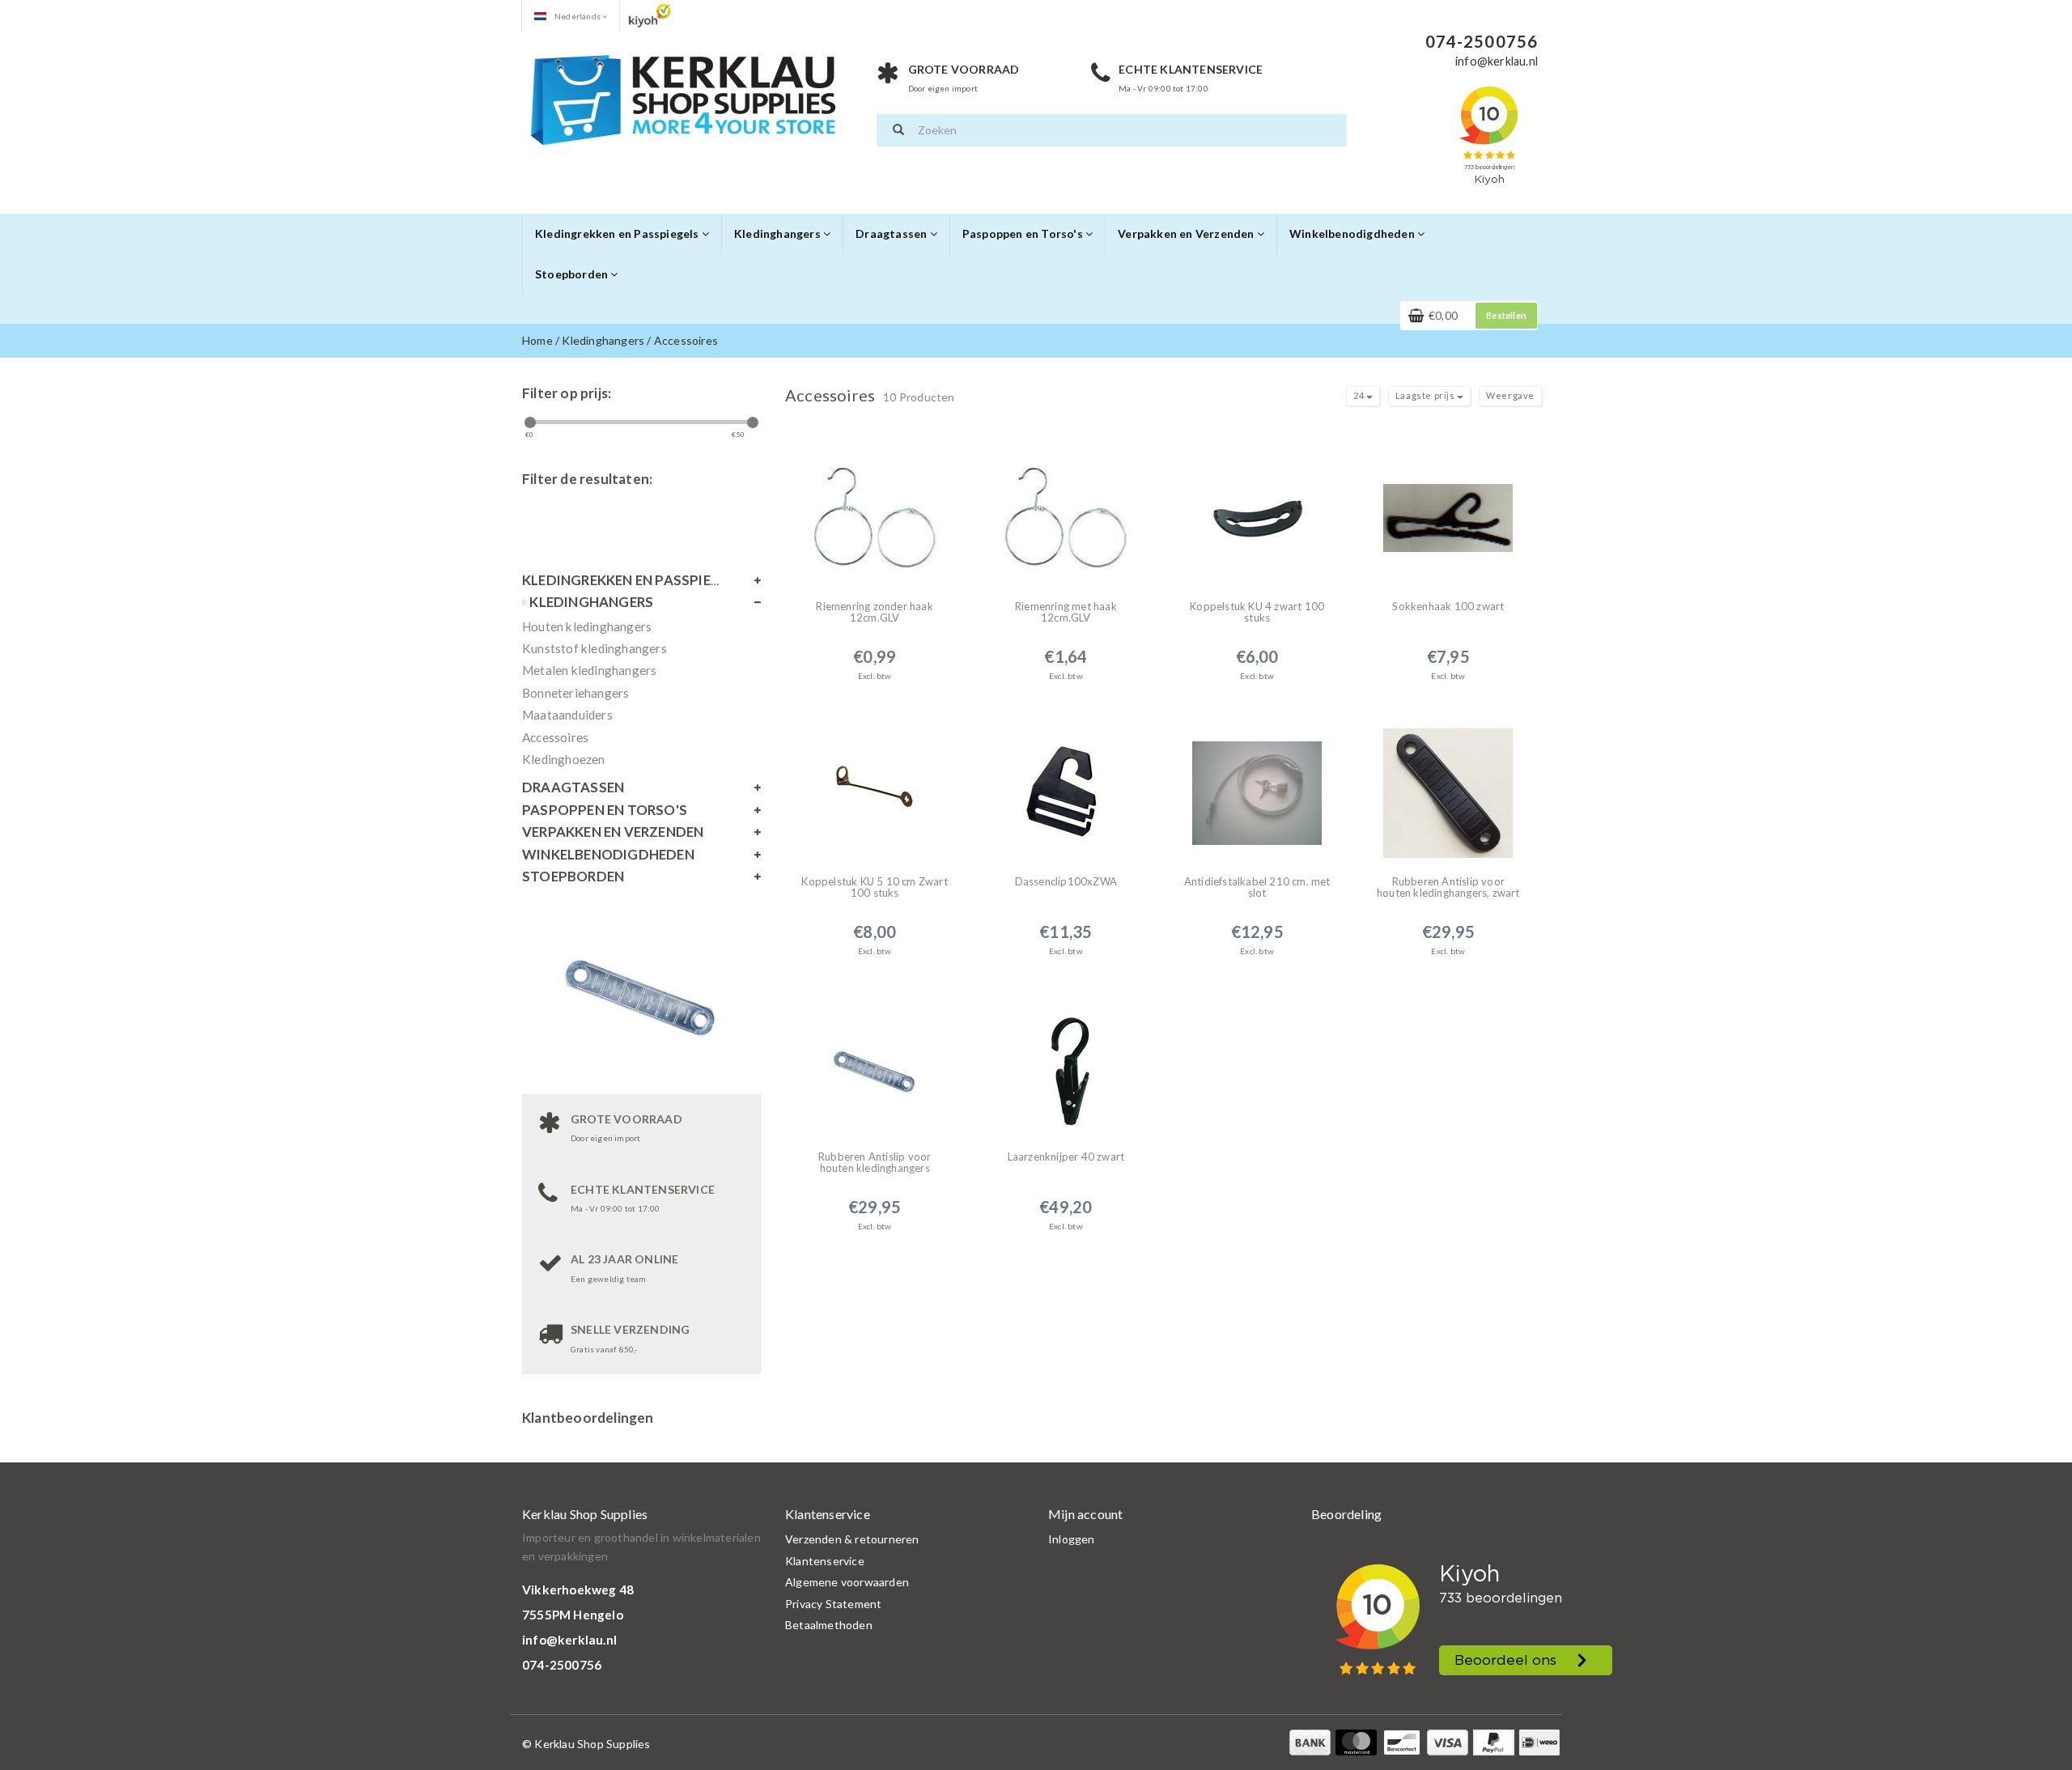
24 (1360, 395)
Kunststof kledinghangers (594, 648)
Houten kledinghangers (587, 626)
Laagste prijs (1426, 395)
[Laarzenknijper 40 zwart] (1066, 1058)
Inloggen (1072, 1539)
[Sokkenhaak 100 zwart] (1448, 508)
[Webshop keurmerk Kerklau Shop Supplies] (650, 15)
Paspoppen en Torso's (1024, 233)
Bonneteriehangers (575, 693)
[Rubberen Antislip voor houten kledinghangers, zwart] (1448, 783)
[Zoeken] (898, 130)
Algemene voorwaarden (847, 1582)
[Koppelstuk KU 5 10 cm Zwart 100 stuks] (875, 783)
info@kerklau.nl (569, 1640)
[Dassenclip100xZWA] (1066, 783)
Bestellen (1506, 315)
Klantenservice (825, 1561)
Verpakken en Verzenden (1187, 233)
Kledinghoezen (564, 759)
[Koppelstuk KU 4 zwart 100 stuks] (1257, 508)
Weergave (1510, 395)
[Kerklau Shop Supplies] (684, 98)
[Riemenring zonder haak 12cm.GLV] (875, 508)
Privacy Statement (833, 1604)
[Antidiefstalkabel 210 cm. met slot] (1257, 783)
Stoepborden (573, 274)
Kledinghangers (779, 233)
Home (537, 340)
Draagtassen (892, 233)
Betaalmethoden (829, 1625)
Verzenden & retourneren (852, 1539)
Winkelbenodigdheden (1353, 233)
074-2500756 (562, 1665)
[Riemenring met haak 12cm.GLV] (1066, 508)
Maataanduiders (567, 715)
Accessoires (686, 340)
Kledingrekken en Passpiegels (618, 233)
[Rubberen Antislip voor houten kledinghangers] (875, 1058)
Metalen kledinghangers (589, 670)
